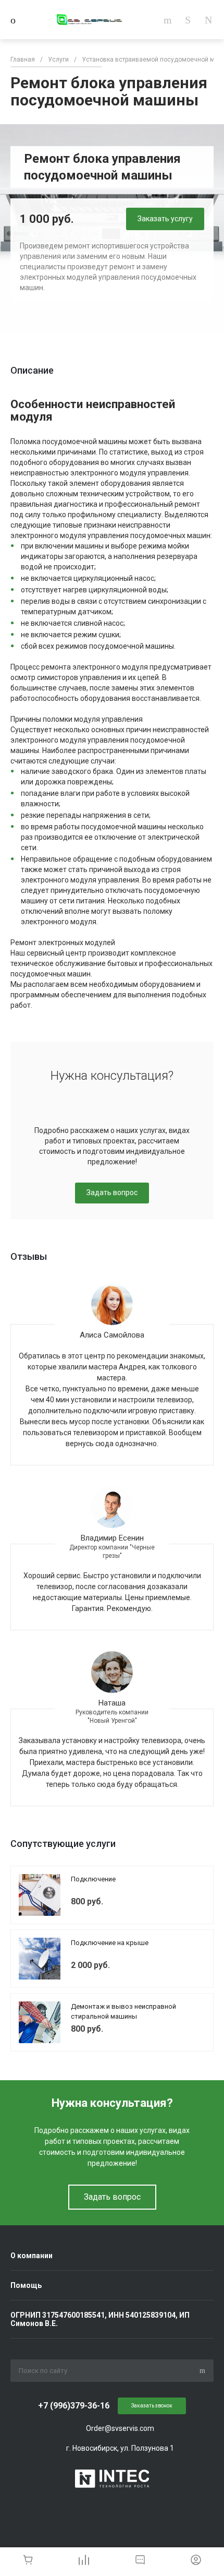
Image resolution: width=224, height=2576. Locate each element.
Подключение (93, 1879)
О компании (32, 2256)
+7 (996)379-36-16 (74, 2406)
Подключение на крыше (110, 1943)
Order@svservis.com (120, 2428)
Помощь (26, 2285)
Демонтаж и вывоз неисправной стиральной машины (123, 2012)
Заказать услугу (165, 219)
